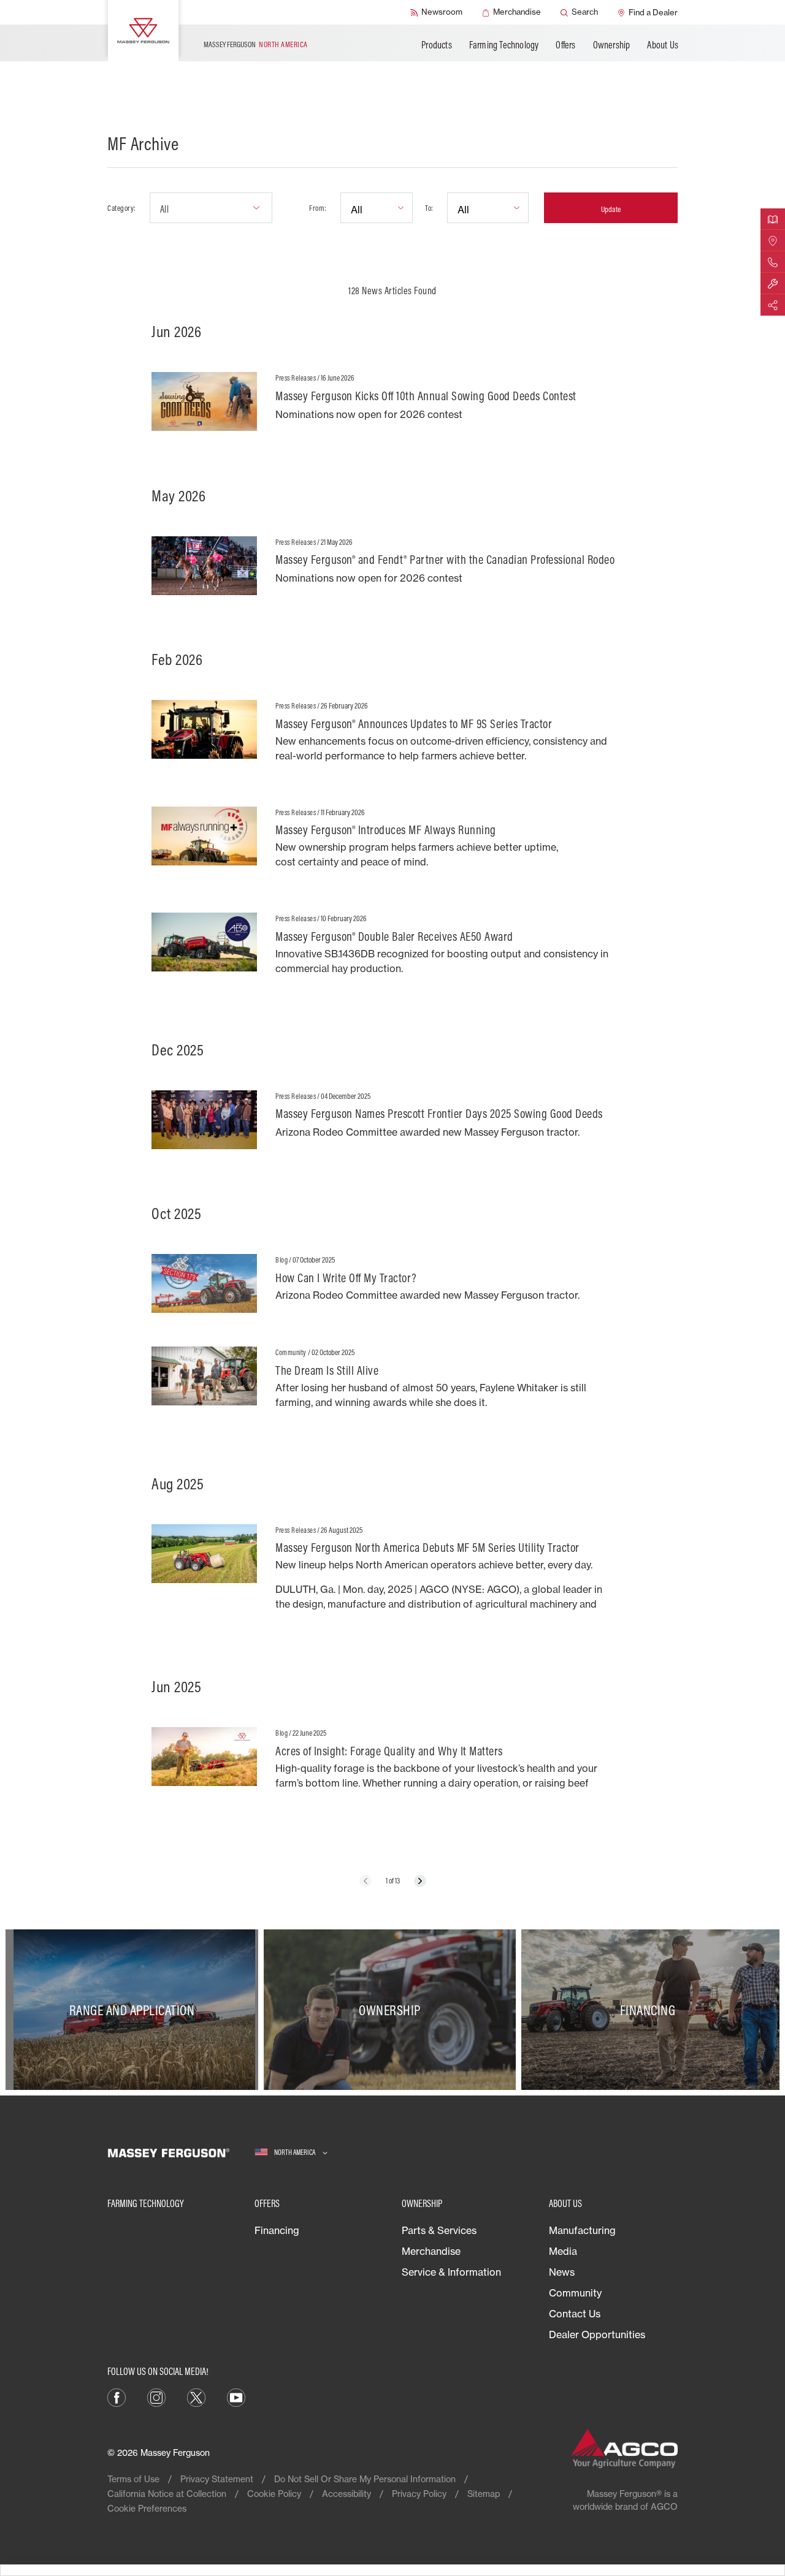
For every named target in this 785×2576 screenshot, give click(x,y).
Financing (277, 2230)
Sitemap (484, 2494)
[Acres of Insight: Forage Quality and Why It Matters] (392, 1764)
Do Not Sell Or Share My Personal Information (365, 2479)
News (562, 2272)
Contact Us (575, 2314)
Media (563, 2251)
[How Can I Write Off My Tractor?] (392, 1283)
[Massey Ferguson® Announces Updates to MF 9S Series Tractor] (392, 736)
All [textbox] (165, 209)
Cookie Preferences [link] (147, 2508)
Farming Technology (504, 45)
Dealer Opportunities (597, 2335)
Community (575, 2293)
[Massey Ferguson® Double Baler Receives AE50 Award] (392, 949)
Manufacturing (582, 2230)
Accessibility (347, 2494)
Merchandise (431, 2251)
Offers (565, 45)
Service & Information (451, 2272)
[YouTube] (236, 2396)
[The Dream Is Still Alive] (392, 1383)
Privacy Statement (217, 2479)
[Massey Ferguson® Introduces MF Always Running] (392, 843)
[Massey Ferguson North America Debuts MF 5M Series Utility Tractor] (392, 1574)
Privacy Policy (419, 2494)
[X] (196, 2396)
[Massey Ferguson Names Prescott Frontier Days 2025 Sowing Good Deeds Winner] (392, 1120)
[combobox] (211, 208)
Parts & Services (439, 2230)
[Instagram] (156, 2396)
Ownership (612, 45)
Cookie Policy (274, 2494)
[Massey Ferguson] (143, 31)
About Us (663, 45)
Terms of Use (133, 2479)
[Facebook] (117, 2396)
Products (437, 45)
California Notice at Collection (167, 2494)
